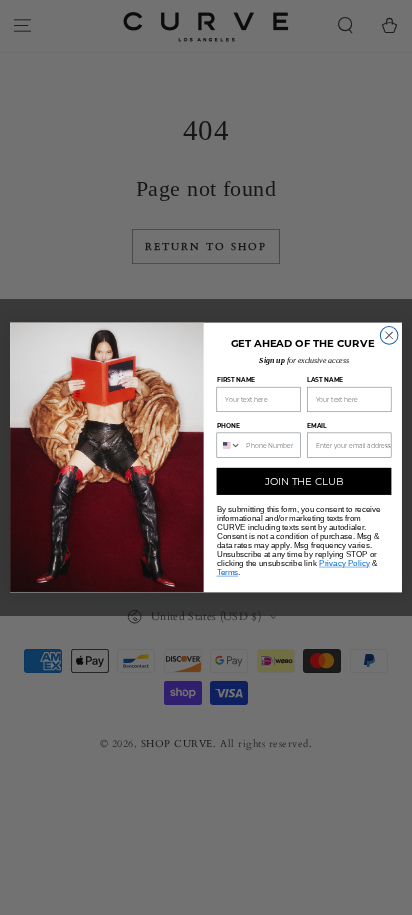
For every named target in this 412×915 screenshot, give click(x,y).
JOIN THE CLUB (304, 481)
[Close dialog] (389, 336)
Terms (228, 572)
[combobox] (229, 445)
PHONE (229, 426)
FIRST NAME (236, 380)
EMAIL (317, 426)
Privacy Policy (344, 563)
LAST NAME (325, 380)
